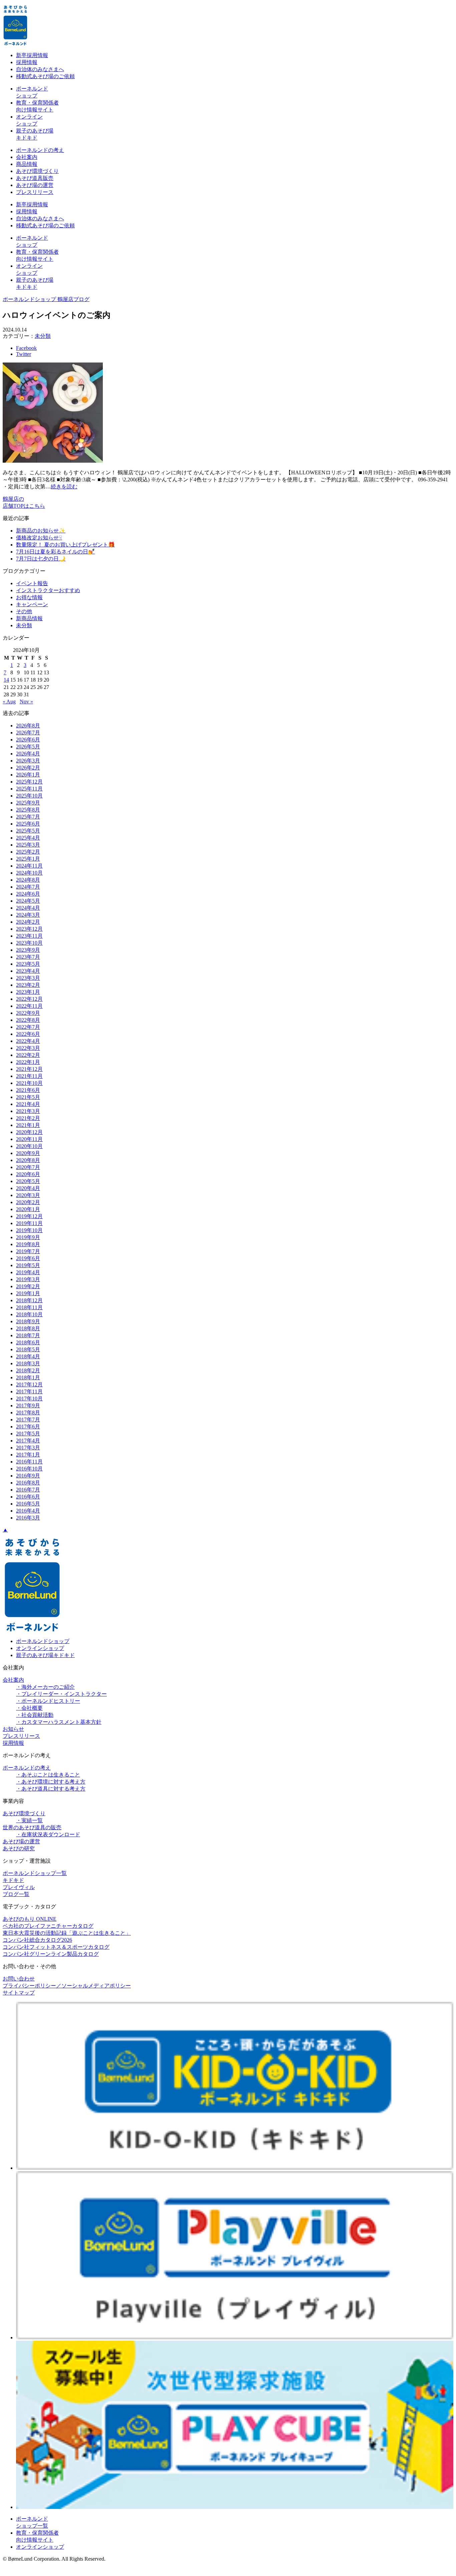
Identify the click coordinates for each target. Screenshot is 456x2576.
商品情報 (27, 164)
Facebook (26, 348)
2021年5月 (28, 1097)
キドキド (13, 1880)
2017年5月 (28, 1434)
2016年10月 (29, 1469)
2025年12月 (29, 782)
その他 (24, 611)
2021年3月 (28, 1111)
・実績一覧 (29, 1820)
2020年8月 (28, 1160)
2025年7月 (28, 817)
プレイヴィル (19, 1887)
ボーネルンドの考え (40, 150)
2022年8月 (28, 1020)
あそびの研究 (19, 1848)
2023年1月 (28, 992)
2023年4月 (28, 971)
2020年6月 (28, 1174)
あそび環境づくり (37, 171)
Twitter (24, 354)
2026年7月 (28, 733)
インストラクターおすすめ (48, 590)
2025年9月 (28, 803)
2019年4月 (28, 1272)
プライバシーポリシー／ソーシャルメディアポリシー (67, 1986)
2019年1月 (28, 1293)
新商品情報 (29, 618)
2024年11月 (29, 866)
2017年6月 (28, 1427)
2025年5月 (28, 831)
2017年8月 (28, 1413)
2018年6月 (28, 1342)
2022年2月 (28, 1055)
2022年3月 (28, 1048)
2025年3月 (28, 845)
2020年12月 (29, 1132)
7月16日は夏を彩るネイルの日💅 (55, 552)
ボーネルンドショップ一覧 (35, 1873)
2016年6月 (28, 1497)
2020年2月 (28, 1202)
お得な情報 (29, 597)
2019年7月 (28, 1251)
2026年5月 (28, 747)
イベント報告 (32, 583)
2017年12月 (29, 1384)
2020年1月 (28, 1209)
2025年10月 (29, 796)
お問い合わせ (19, 1979)
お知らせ (13, 1729)
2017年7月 (28, 1420)
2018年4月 (28, 1356)
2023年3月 (28, 978)
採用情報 (27, 62)
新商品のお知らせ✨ (41, 531)
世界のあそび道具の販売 (32, 1827)
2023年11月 (29, 936)
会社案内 (27, 157)
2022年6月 (28, 1034)
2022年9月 (28, 1013)
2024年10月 (29, 873)
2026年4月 (28, 754)
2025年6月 (28, 824)
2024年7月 (28, 887)
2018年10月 (29, 1314)
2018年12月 (29, 1300)
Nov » (26, 701)
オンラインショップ (40, 1648)
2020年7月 (28, 1167)
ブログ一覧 (16, 1894)
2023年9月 (28, 950)
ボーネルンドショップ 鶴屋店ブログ (46, 299)
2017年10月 (29, 1398)
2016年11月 (29, 1462)
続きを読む (64, 487)
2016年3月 (28, 1518)
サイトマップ (19, 1993)
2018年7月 (28, 1335)
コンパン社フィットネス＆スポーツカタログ (56, 1947)
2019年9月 (28, 1237)
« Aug (9, 701)
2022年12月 (29, 999)
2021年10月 (29, 1083)
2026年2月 (28, 768)
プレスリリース (35, 192)
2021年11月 (29, 1076)
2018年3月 (28, 1363)
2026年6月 (28, 740)
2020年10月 (29, 1146)
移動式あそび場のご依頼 (45, 76)
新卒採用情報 (32, 55)
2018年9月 (28, 1321)
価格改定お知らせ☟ (39, 538)
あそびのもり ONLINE (30, 1919)
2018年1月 (28, 1377)
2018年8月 (28, 1328)
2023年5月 (28, 964)
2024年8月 (28, 880)
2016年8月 (28, 1483)
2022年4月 (28, 1041)
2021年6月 (28, 1090)
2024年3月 (28, 915)
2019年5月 (28, 1265)
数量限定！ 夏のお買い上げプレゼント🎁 (65, 545)
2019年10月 (29, 1230)
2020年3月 (28, 1195)
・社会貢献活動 (35, 1715)
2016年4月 (28, 1511)
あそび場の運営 (35, 185)
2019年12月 (29, 1216)
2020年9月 (28, 1153)
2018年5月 (28, 1349)
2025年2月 (28, 852)
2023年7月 (28, 957)
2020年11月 (29, 1139)
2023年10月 (29, 943)
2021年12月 (29, 1069)
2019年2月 (28, 1286)
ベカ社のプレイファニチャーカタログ (48, 1926)
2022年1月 (28, 1062)
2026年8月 (28, 726)
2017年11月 (29, 1391)
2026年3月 (28, 761)
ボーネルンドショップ (43, 1641)
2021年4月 (28, 1104)
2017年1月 (28, 1455)
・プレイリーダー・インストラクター (61, 1694)
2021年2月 (28, 1118)
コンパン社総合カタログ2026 (37, 1940)
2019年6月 (28, 1258)
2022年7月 (28, 1027)
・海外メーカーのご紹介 (45, 1687)
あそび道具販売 (35, 178)
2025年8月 (28, 810)
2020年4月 (28, 1188)
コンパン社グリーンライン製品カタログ (51, 1954)
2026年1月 (28, 775)
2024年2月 (28, 922)
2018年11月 (29, 1307)
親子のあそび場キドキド (45, 1655)
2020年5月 (28, 1181)
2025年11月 (29, 789)
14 (6, 680)
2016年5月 (28, 1504)
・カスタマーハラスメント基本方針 (59, 1722)
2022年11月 (29, 1006)
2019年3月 (28, 1279)
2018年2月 (28, 1370)
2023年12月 (29, 929)
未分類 (43, 336)
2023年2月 (28, 985)
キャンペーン (32, 604)
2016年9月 (28, 1476)
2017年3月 (28, 1448)
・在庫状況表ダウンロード (48, 1834)
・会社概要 (29, 1708)
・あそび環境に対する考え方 (51, 1782)
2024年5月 (28, 901)
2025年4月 (28, 838)
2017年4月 (28, 1441)
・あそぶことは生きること (48, 1775)
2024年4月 (28, 908)
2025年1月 (28, 859)
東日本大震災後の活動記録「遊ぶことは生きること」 (67, 1933)
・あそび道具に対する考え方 (51, 1789)
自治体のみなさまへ (40, 69)
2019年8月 (28, 1244)
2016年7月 (28, 1490)
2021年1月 (28, 1125)
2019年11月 (29, 1223)
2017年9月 (28, 1406)
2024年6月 (28, 894)
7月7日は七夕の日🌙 (41, 559)
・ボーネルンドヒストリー (48, 1701)
